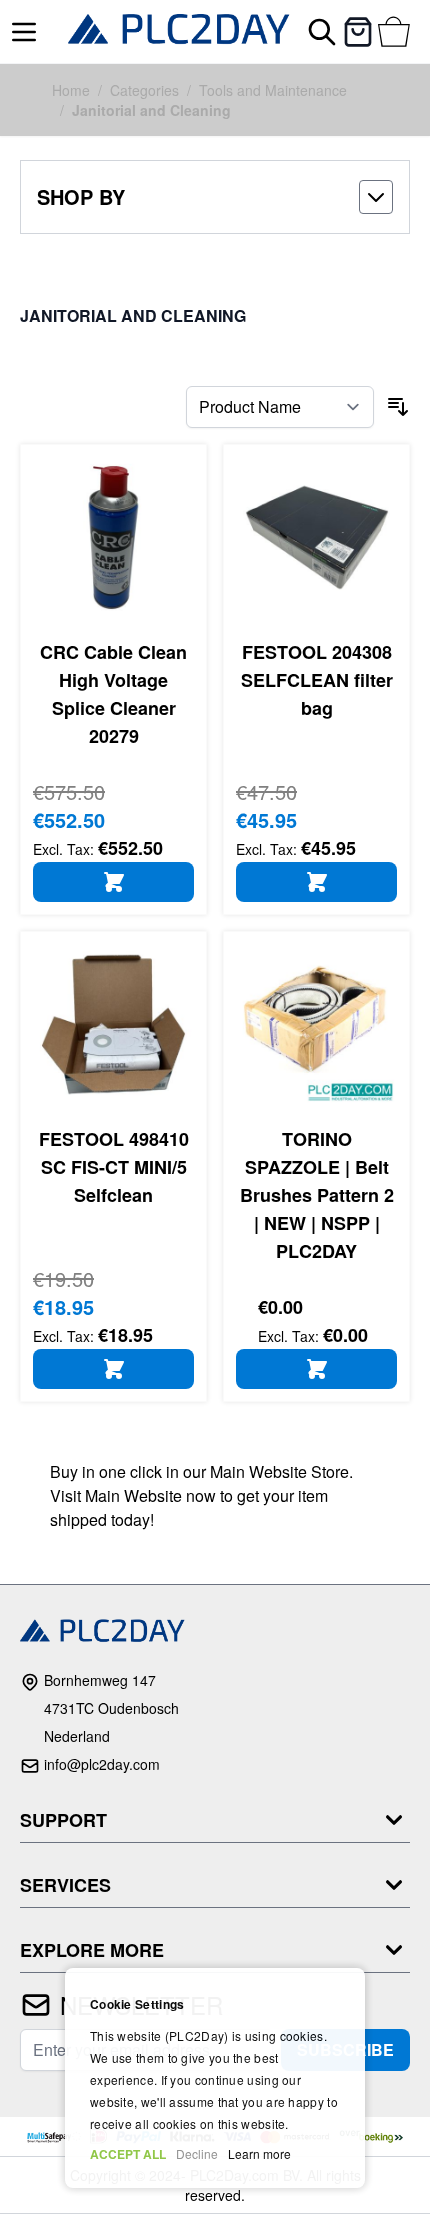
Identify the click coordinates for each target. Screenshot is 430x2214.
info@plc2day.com (102, 1764)
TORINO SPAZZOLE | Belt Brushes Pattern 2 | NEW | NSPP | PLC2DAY (317, 1195)
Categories (144, 90)
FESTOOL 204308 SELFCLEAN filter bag (317, 680)
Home (71, 90)
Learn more (259, 2153)
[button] (215, 197)
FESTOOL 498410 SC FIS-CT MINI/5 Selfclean (114, 1167)
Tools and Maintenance (273, 90)
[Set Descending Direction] (398, 407)
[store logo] (179, 31)
